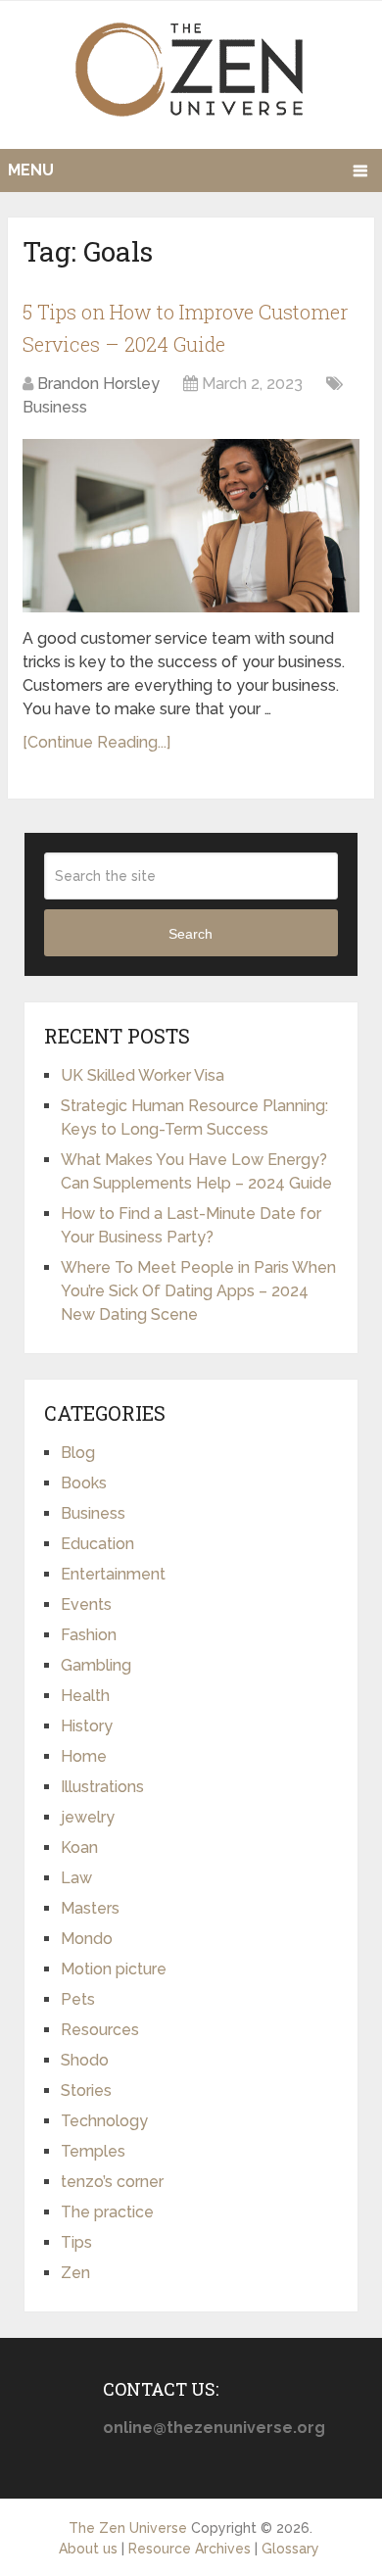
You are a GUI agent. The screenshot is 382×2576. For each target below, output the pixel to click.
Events (86, 1604)
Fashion (89, 1635)
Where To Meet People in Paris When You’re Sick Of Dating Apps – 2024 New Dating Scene (198, 1291)
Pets (78, 1999)
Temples (93, 2151)
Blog (78, 1453)
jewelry (88, 1817)
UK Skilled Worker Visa (143, 1075)
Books (84, 1483)
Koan (79, 1847)
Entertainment (113, 1574)
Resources (100, 2030)
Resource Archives (190, 2549)
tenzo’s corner (112, 2182)
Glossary (290, 2549)
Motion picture (114, 1969)
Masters (90, 1908)
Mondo (87, 1939)
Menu (31, 170)
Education (97, 1544)
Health (85, 1696)
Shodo (85, 2060)
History (87, 1726)
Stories (86, 2090)
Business (55, 407)
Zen (75, 2273)
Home (84, 1756)
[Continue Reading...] (96, 742)
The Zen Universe (128, 2528)
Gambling (96, 1665)
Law (76, 1878)
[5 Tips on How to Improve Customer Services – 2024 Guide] (191, 526)
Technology (104, 2121)
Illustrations (102, 1787)
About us (88, 2549)
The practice (107, 2212)
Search (191, 934)
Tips (76, 2242)
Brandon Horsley (98, 384)
